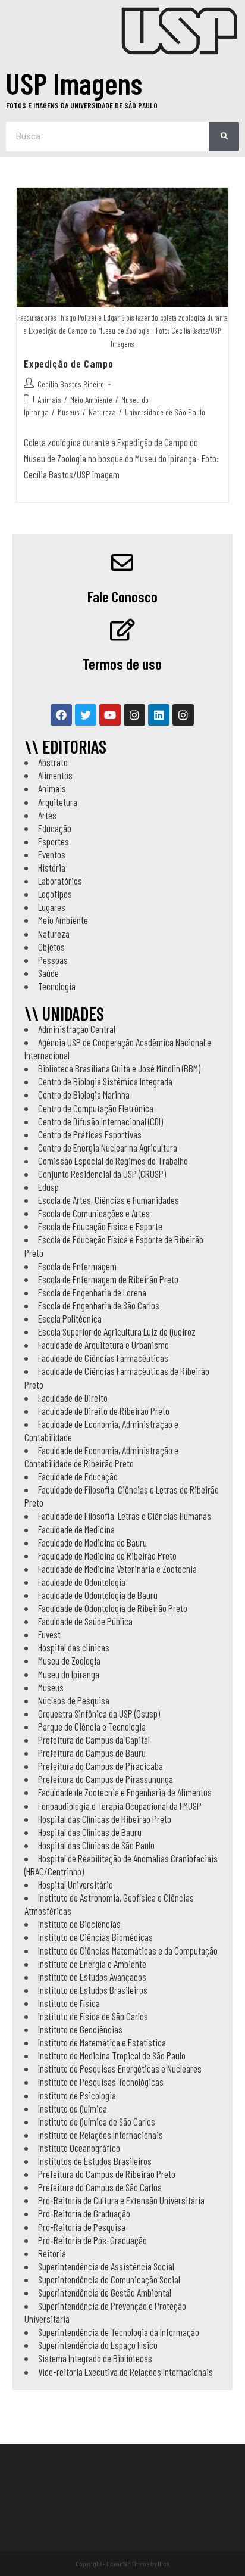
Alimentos (55, 775)
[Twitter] (86, 715)
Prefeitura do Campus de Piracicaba (100, 1766)
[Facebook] (61, 715)
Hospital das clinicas (74, 1647)
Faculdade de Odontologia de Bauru (98, 1595)
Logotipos (55, 894)
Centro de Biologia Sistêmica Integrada (105, 1081)
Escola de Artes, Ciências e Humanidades (109, 1200)
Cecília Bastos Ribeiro (71, 384)
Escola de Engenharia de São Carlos (99, 1305)
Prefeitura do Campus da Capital (94, 1740)
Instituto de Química (73, 2108)
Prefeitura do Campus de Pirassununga (106, 1779)
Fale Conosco (122, 596)
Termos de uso (122, 664)
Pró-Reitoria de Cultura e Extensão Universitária (121, 2200)
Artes (47, 815)
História (52, 867)
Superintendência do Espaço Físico (98, 2345)
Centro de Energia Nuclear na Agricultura (108, 1147)
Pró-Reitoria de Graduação (84, 2213)
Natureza (102, 412)
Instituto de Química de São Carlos (97, 2121)
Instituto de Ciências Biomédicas (95, 1937)
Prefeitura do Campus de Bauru (92, 1753)
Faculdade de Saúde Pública (85, 1621)
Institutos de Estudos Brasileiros (95, 2161)
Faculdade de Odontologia (82, 1582)
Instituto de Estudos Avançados (92, 1977)
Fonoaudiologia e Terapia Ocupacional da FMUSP (120, 1806)
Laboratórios (60, 881)
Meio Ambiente (91, 399)
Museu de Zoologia (69, 1660)
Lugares (52, 907)
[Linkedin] (159, 715)
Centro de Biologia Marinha (84, 1094)
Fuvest (49, 1634)
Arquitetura (58, 802)
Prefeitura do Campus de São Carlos (100, 2187)
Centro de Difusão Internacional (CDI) (100, 1121)
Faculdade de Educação (78, 1476)
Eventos (52, 854)
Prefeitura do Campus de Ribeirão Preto (107, 2174)
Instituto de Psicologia (77, 2095)
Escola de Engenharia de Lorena (92, 1292)
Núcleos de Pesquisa (74, 1700)
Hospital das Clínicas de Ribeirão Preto (105, 1819)
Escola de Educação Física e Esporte (100, 1226)
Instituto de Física (69, 2003)
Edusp (48, 1187)
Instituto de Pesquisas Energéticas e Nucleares (120, 2068)
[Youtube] (110, 715)
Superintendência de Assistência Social (106, 2266)
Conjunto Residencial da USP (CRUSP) (102, 1174)
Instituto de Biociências (79, 1924)
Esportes (54, 841)
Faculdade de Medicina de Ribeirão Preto (107, 1555)
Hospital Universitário (76, 1884)
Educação (55, 828)
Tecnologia (57, 986)
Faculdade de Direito (73, 1398)
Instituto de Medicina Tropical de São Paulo (112, 2055)
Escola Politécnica (70, 1318)
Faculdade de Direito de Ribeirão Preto (104, 1411)
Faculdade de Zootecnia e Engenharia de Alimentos (125, 1792)
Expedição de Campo (68, 363)
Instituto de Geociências (80, 2029)
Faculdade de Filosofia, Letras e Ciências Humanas (125, 1516)
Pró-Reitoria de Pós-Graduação (92, 2240)
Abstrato (53, 762)
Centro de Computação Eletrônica (96, 1108)
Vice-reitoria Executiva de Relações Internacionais (125, 2372)
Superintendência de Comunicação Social (109, 2279)
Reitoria (52, 2253)
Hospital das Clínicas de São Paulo (96, 1845)
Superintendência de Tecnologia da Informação (119, 2332)
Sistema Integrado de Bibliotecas (95, 2358)
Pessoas (53, 960)
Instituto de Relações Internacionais (100, 2135)
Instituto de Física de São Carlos (93, 2016)
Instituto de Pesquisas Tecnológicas (101, 2082)
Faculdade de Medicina (76, 1529)
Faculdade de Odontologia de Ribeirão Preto (113, 1608)
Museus (69, 412)
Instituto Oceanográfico (79, 2148)
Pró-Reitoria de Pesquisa (82, 2227)
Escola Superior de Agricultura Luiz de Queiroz (117, 1331)
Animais (49, 399)
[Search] (224, 136)
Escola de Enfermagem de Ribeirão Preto (108, 1279)
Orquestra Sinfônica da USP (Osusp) (99, 1713)
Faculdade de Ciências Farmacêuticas (103, 1358)
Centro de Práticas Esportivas (90, 1134)
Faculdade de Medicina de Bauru (92, 1542)
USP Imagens (74, 83)
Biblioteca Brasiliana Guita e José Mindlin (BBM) (119, 1068)
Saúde (48, 973)
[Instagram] (134, 715)
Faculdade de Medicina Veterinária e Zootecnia (117, 1569)
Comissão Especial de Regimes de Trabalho (113, 1161)
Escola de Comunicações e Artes (94, 1213)
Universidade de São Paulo (165, 412)
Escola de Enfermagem (77, 1266)
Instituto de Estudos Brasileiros (93, 1990)
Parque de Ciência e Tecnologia (92, 1726)
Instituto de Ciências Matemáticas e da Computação (128, 1950)
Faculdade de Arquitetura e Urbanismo (103, 1345)
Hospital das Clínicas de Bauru (90, 1832)
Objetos (51, 947)
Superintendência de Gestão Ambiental (105, 2292)
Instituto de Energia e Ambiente (92, 1964)
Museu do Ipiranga (69, 1674)
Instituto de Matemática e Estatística (102, 2042)
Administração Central (77, 1029)
